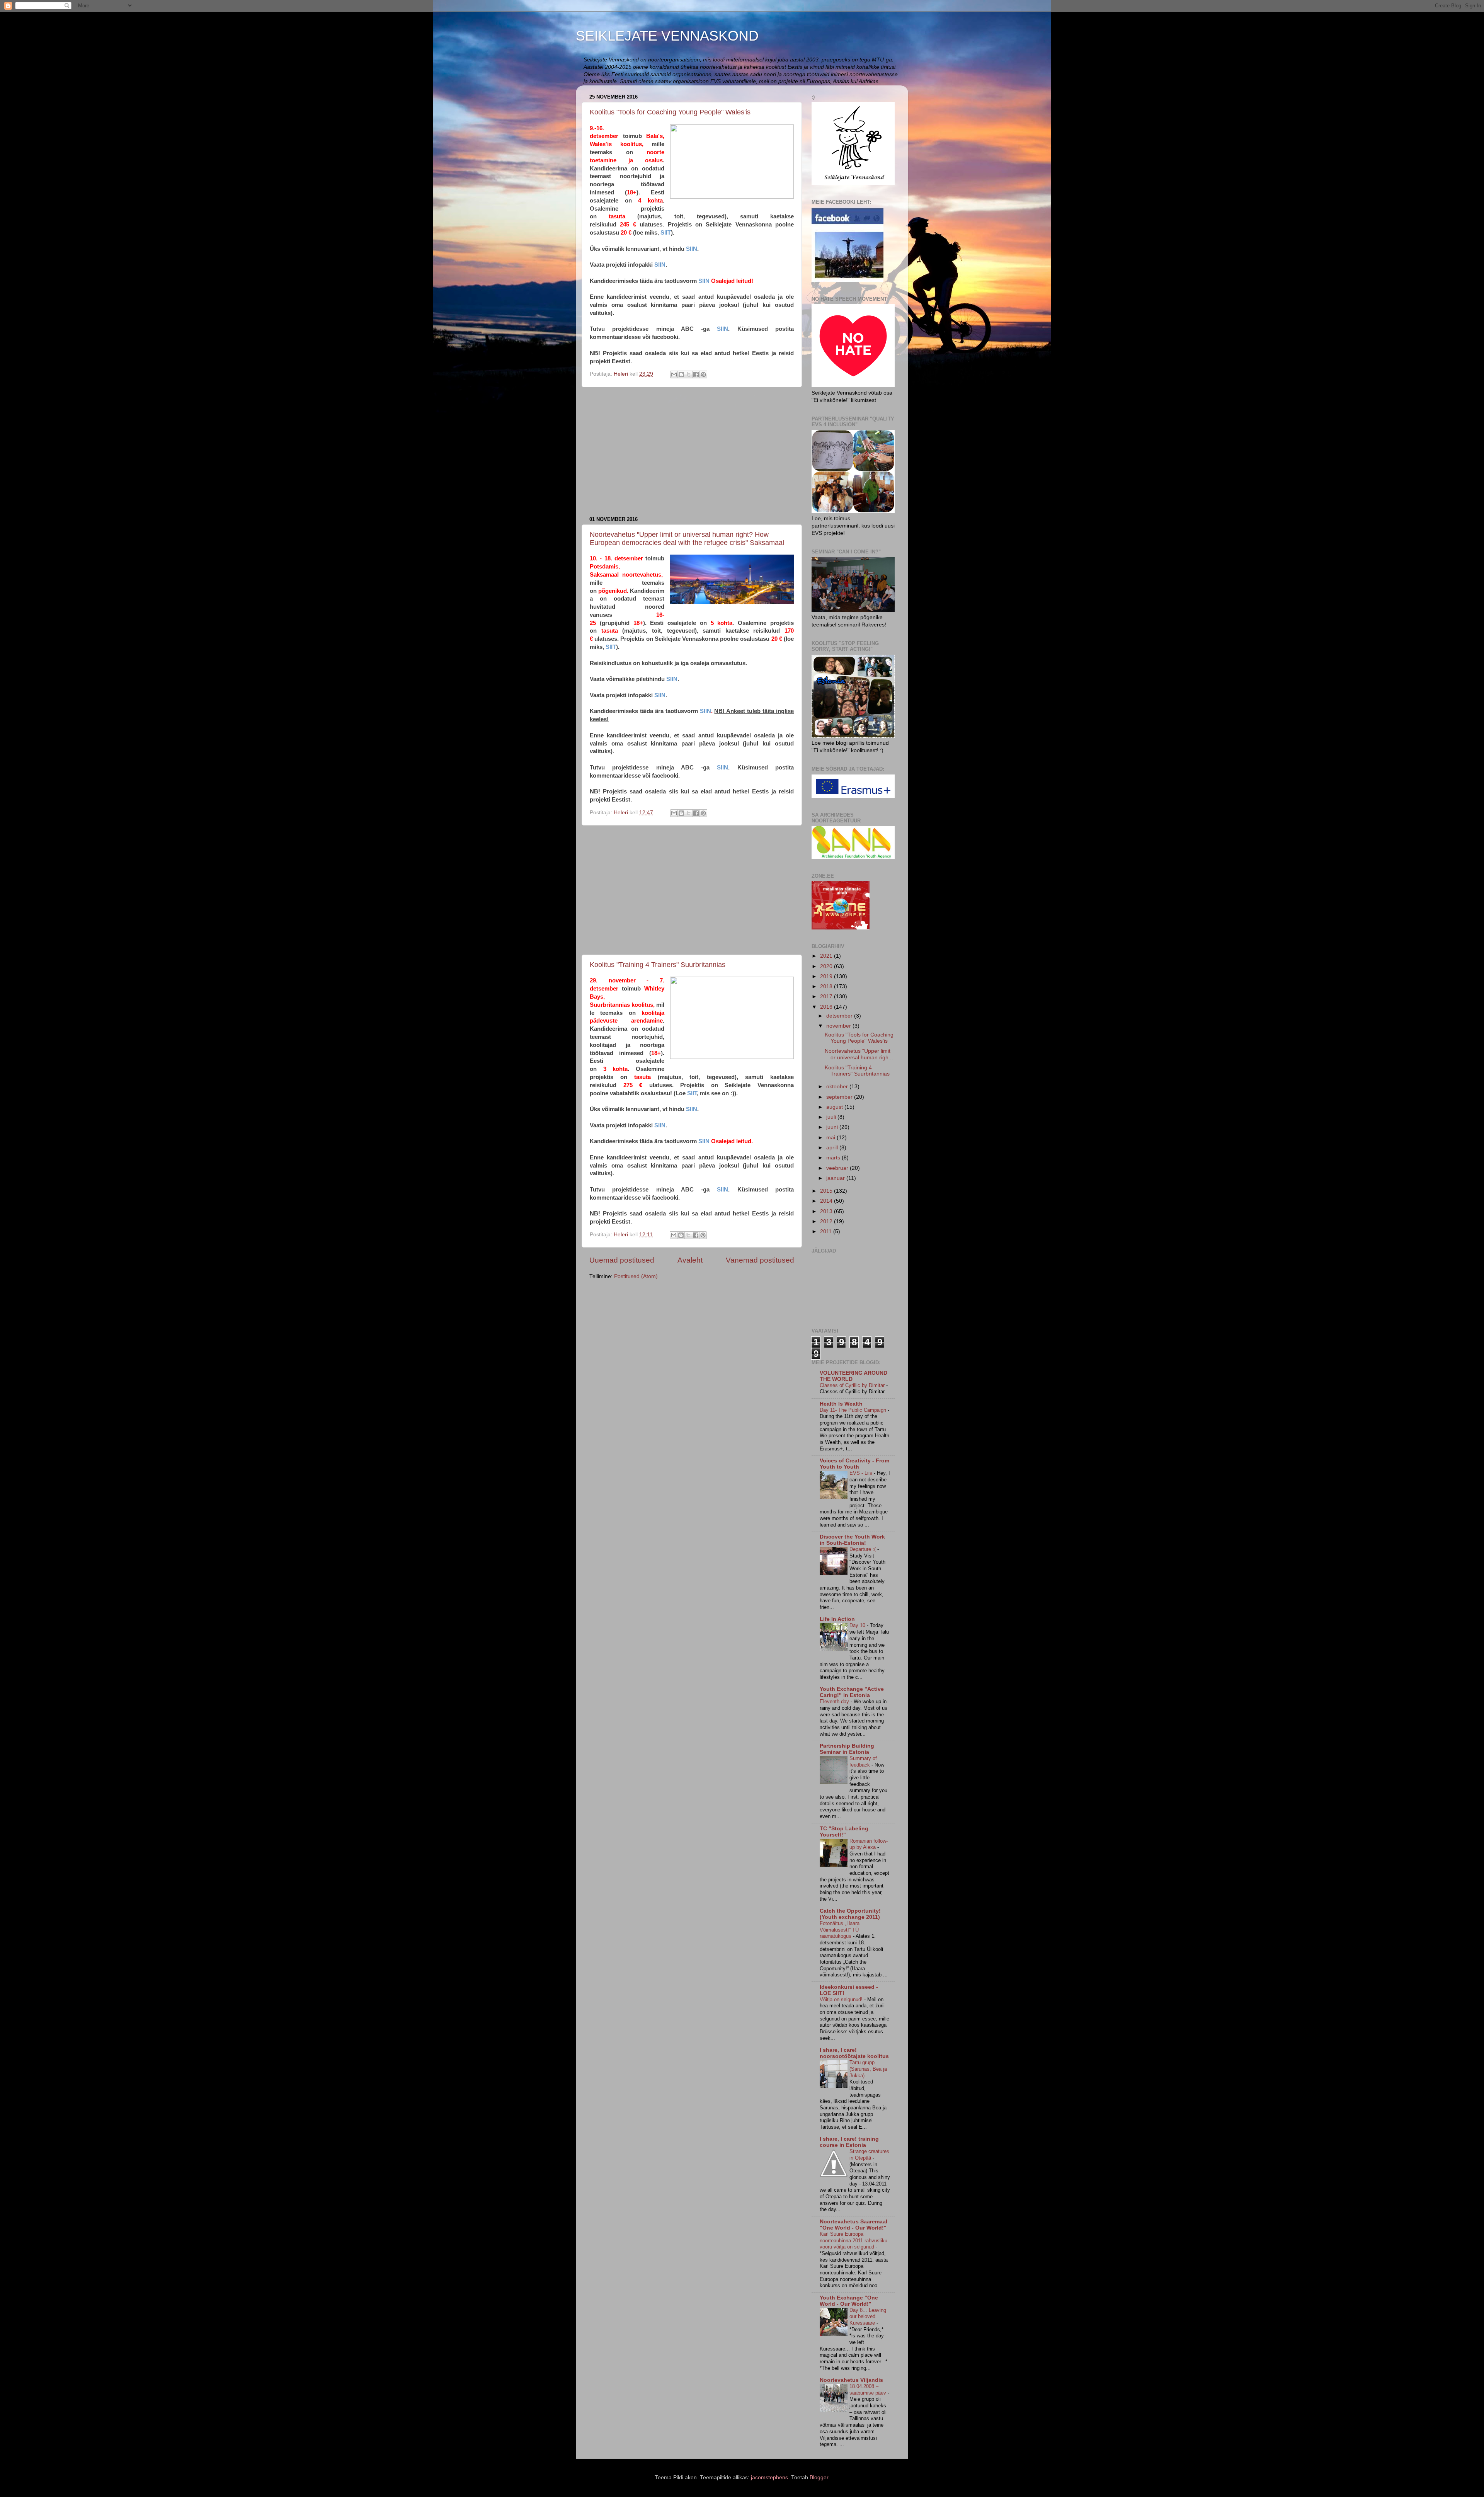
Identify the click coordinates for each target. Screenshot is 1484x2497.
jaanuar (836, 1178)
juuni (833, 1127)
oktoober (838, 1087)
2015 (827, 1191)
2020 (827, 966)
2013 (827, 1211)
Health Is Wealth (841, 1404)
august (835, 1107)
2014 (827, 1201)
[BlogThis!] (681, 374)
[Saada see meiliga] (674, 374)
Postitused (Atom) (636, 1276)
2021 (827, 956)
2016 (827, 1007)
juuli (832, 1117)
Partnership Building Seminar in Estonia (847, 1749)
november (839, 1026)
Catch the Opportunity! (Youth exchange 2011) (850, 1914)
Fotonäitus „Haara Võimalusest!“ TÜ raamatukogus (840, 1930)
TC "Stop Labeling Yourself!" (844, 1832)
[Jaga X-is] (689, 374)
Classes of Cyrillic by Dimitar (853, 1385)
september (840, 1097)
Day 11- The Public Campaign (854, 1410)
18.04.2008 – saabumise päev (869, 2390)
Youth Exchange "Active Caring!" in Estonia (852, 1692)
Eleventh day (835, 1701)
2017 (827, 997)
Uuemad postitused (622, 1260)
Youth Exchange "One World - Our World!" (849, 2301)
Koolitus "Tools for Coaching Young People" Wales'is (670, 112)
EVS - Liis (862, 1473)
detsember (840, 1016)
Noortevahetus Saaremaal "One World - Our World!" (853, 2225)
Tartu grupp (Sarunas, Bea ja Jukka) (868, 2069)
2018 (827, 986)
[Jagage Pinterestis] (703, 374)
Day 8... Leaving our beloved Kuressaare (868, 2317)
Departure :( (863, 1549)
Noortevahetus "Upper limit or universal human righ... (859, 1054)
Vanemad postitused (760, 1260)
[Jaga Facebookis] (696, 374)
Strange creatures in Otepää (869, 2155)
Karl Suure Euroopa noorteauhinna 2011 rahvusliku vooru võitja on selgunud (853, 2240)
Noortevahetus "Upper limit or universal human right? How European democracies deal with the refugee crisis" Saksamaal (687, 539)
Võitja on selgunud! (842, 1999)
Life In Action (837, 1619)
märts (834, 1158)
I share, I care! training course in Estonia (849, 2142)
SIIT (666, 233)
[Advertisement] (692, 452)
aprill (833, 1148)
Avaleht (690, 1260)
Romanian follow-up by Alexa (869, 1844)
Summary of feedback (863, 1762)
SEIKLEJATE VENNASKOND (667, 36)
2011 (827, 1231)
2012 (827, 1221)
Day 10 (858, 1625)
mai (831, 1138)
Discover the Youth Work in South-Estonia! (852, 1540)
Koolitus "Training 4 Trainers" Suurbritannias (658, 965)
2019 (827, 976)
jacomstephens (769, 2477)
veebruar (838, 1168)
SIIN (691, 249)
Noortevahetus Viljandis (851, 2380)
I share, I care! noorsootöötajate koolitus (854, 2053)
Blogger (819, 2477)
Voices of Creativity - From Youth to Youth (854, 1464)
